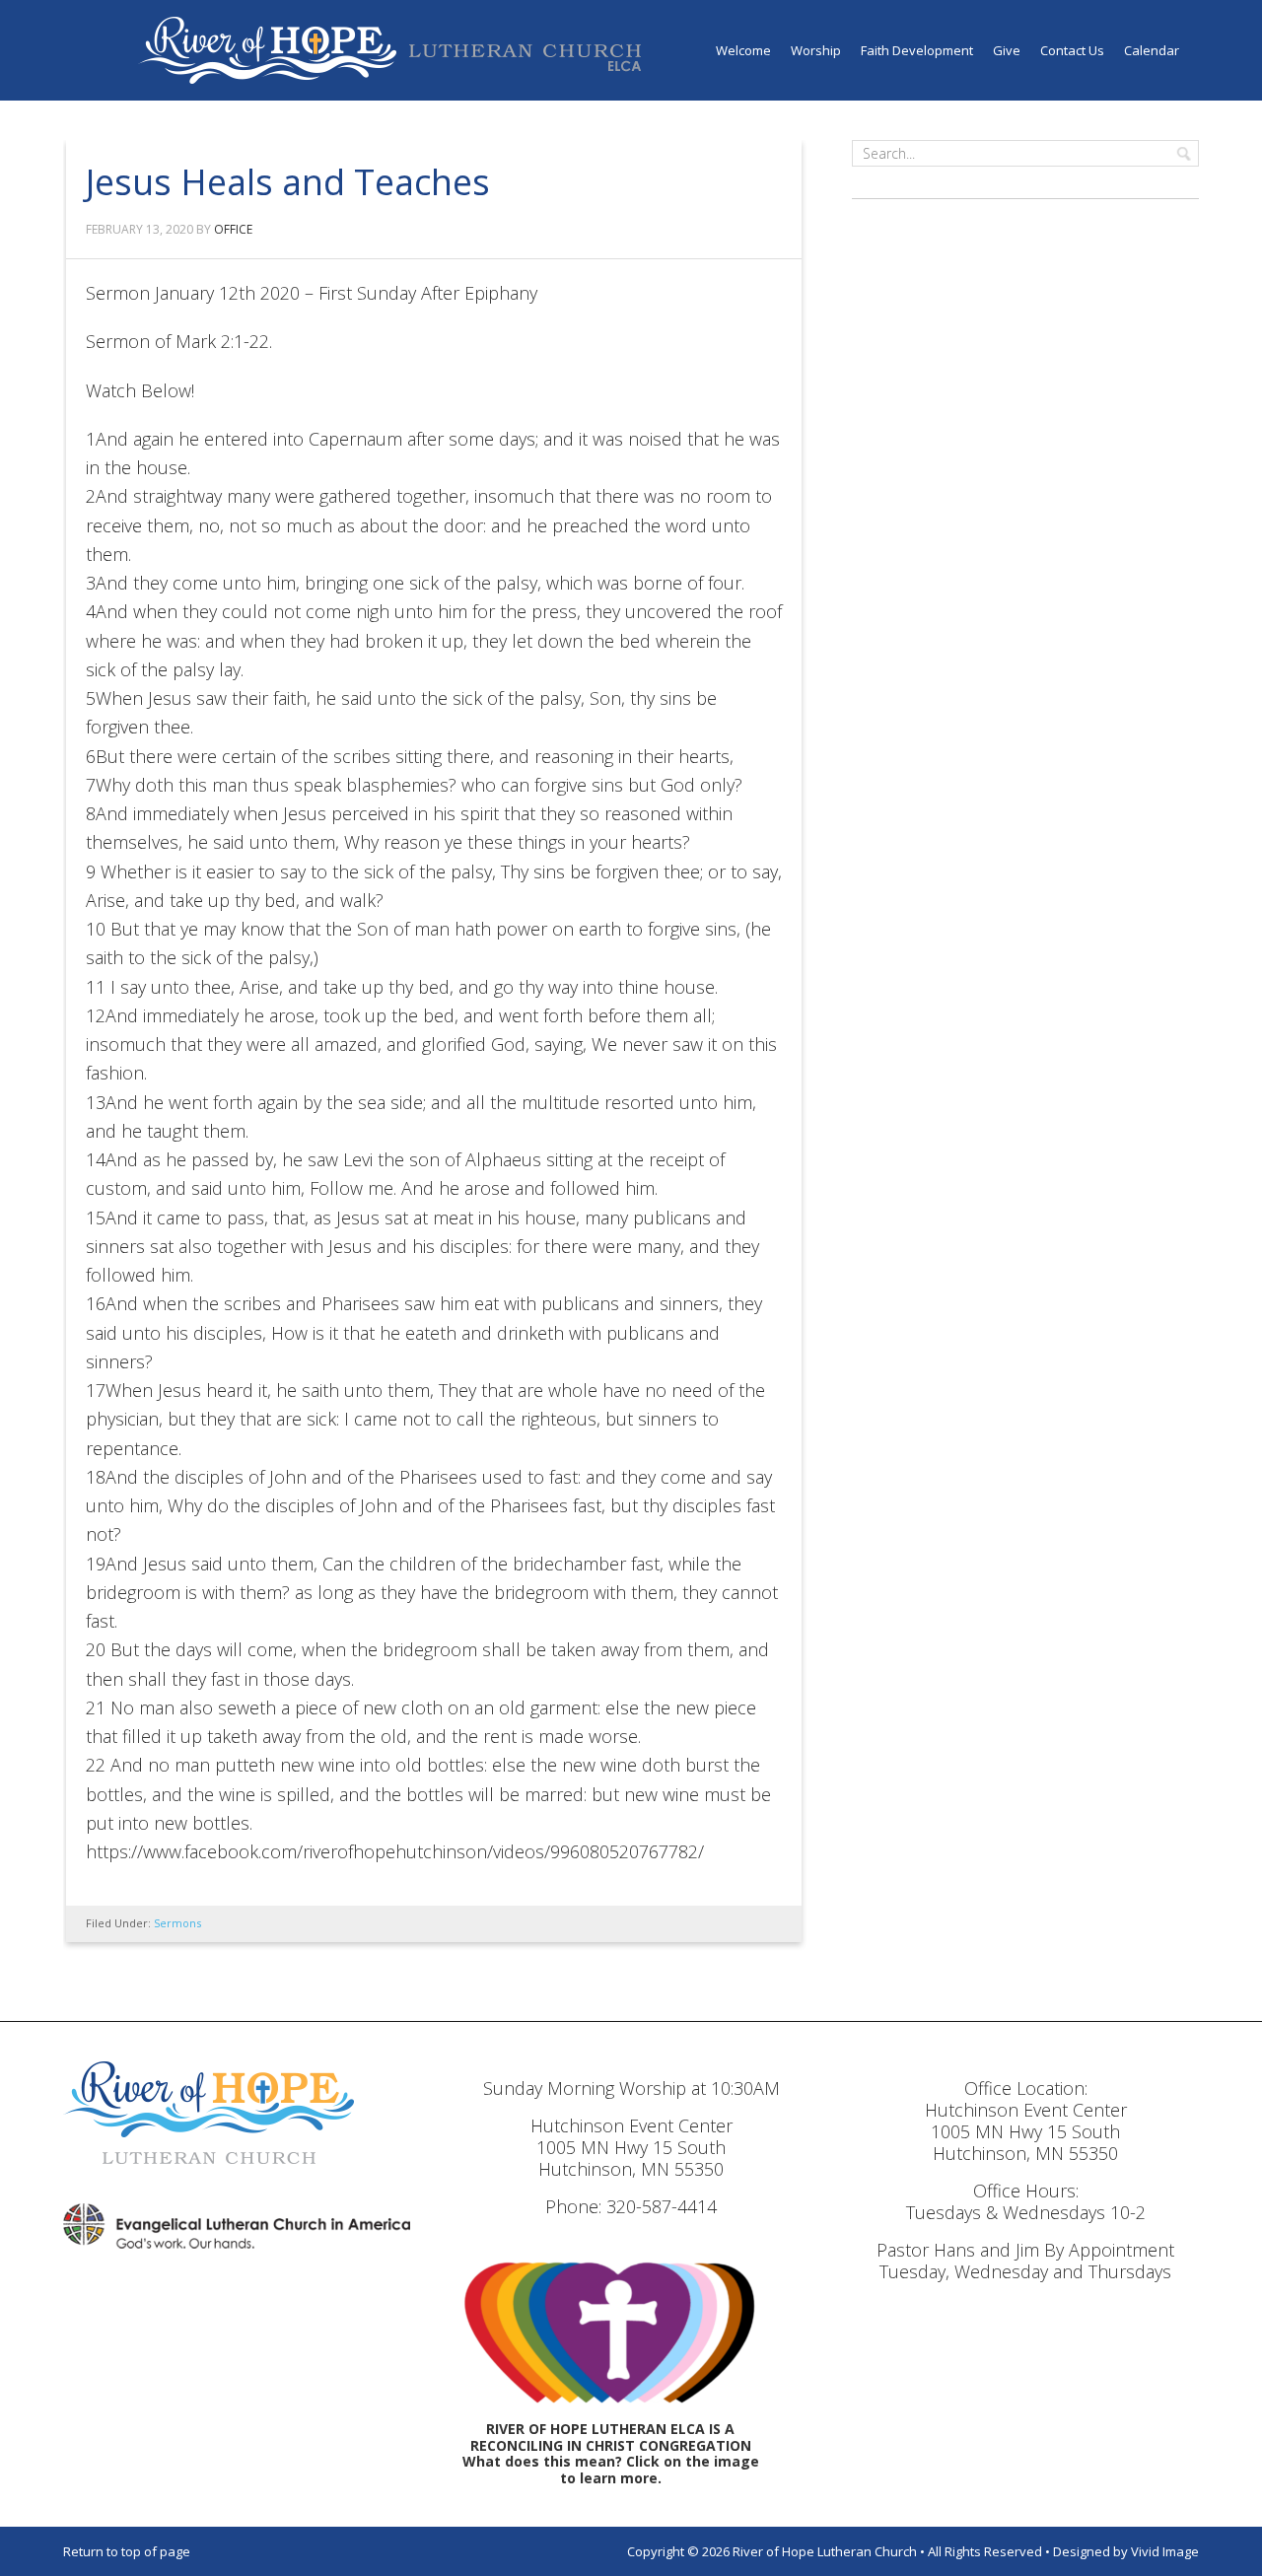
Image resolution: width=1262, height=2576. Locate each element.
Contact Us (1072, 50)
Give (1007, 50)
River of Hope (389, 50)
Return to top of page (127, 2551)
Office (233, 229)
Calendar (1152, 50)
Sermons (177, 1923)
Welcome (743, 50)
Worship (816, 50)
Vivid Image (1165, 2551)
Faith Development (917, 50)
